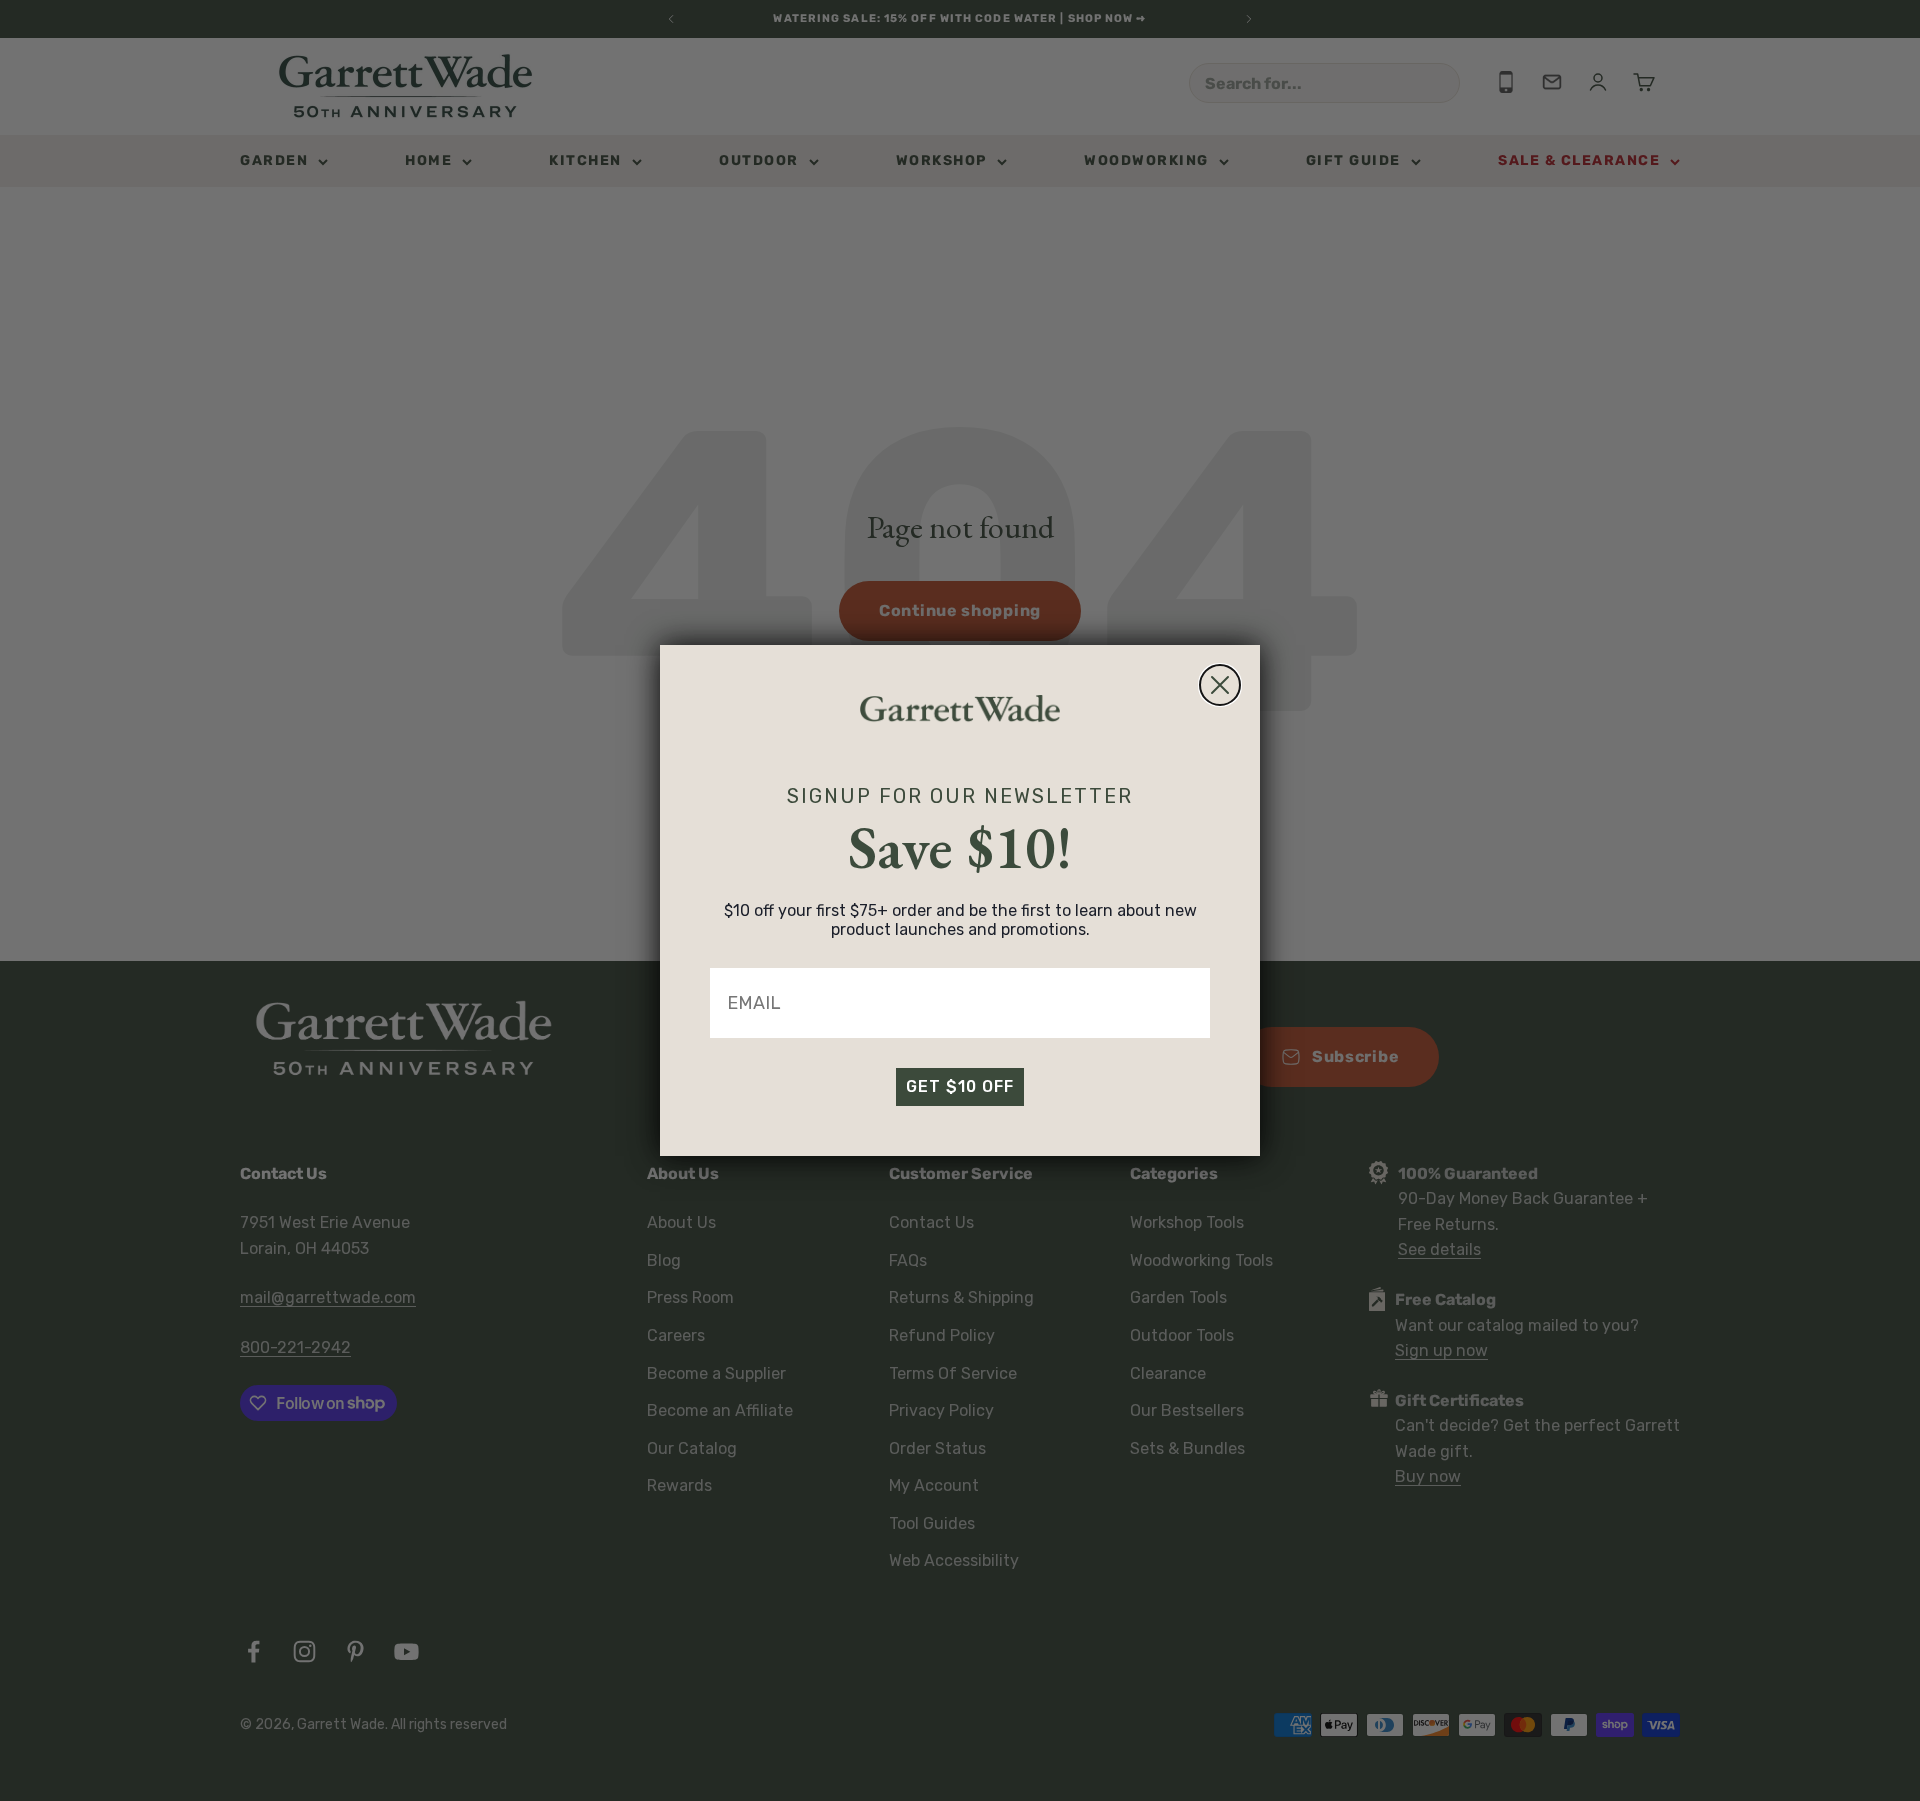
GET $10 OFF (960, 1086)
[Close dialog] (1220, 685)
